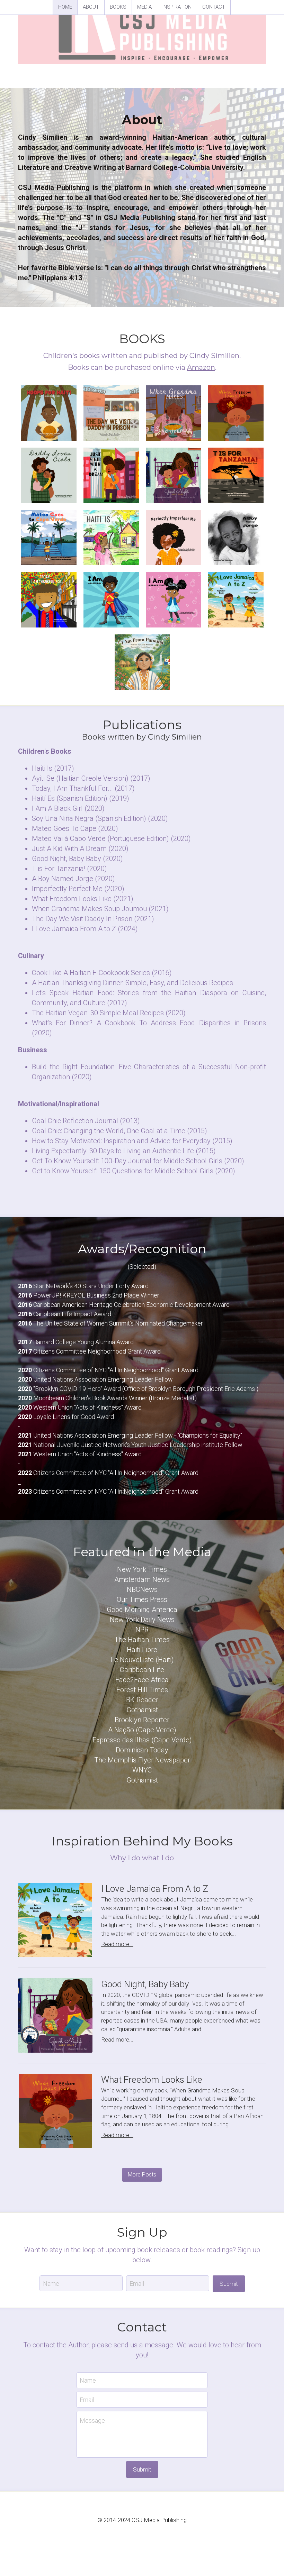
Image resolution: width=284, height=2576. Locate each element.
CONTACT (214, 7)
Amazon (201, 367)
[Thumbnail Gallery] (49, 413)
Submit (229, 2284)
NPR (142, 1630)
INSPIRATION (177, 7)
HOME (65, 7)
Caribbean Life (142, 1670)
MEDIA (144, 7)
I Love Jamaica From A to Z (155, 1889)
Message (92, 2421)
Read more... (117, 1944)
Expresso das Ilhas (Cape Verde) (142, 1740)
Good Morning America (142, 1610)
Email (137, 2283)
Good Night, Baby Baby (145, 1984)
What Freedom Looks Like (152, 2080)
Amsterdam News (142, 1579)
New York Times (142, 1569)
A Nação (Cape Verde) (142, 1730)
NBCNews (142, 1589)
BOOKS (118, 7)
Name (51, 2283)
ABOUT (91, 7)
